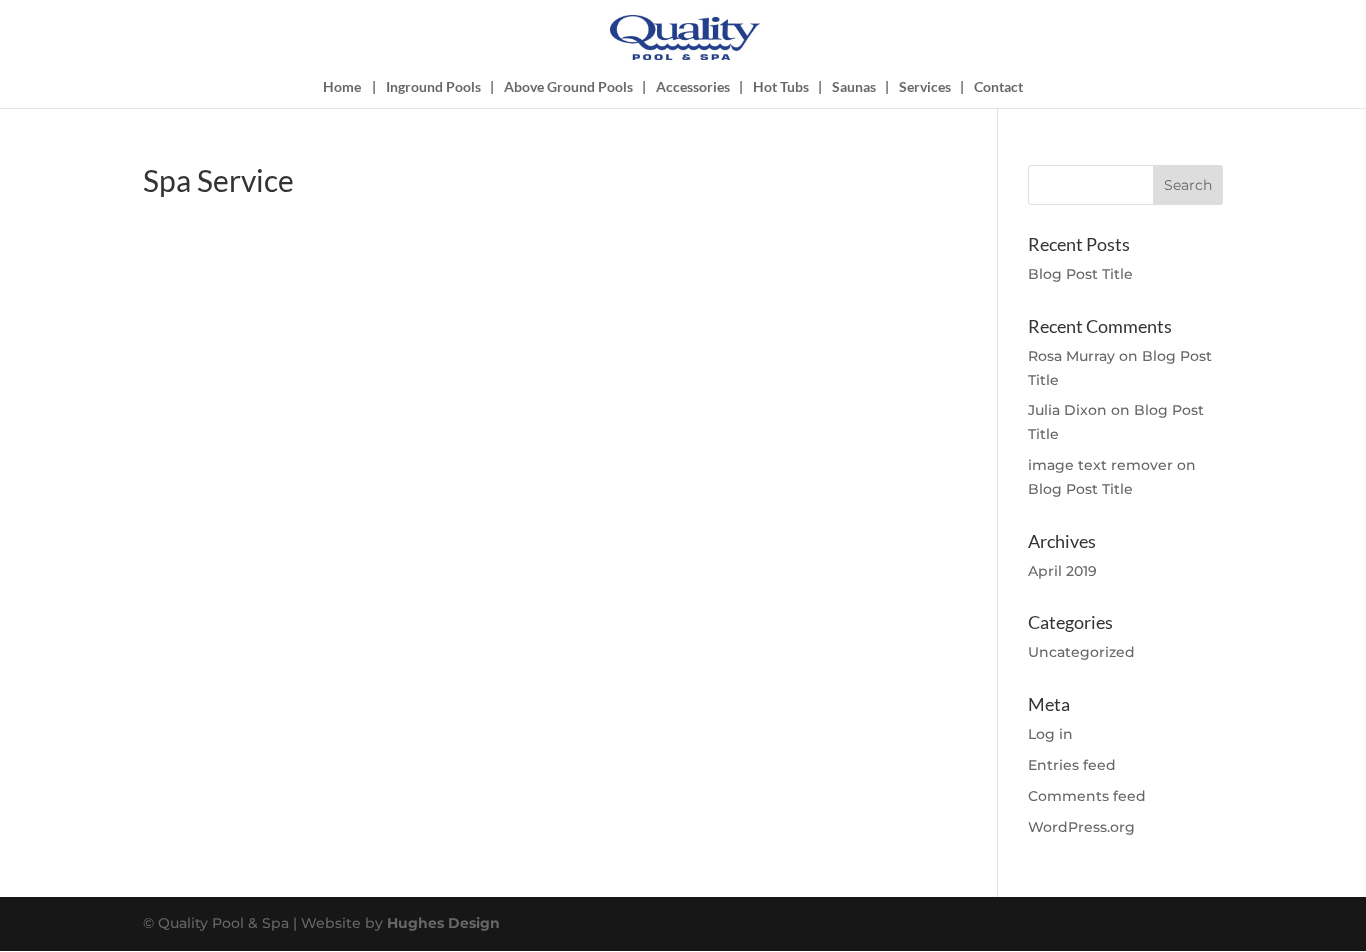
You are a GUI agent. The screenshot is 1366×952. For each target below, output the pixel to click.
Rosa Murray (1071, 356)
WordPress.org (1081, 827)
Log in (1050, 734)
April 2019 (1062, 571)
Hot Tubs (781, 87)
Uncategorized (1081, 652)
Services (925, 87)
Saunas (854, 87)
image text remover (1100, 465)
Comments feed (1087, 796)
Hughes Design (443, 923)
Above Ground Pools (568, 87)
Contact (998, 87)
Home (342, 87)
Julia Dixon (1067, 410)
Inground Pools (433, 87)
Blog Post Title (1080, 274)
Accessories (693, 87)
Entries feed (1072, 765)
